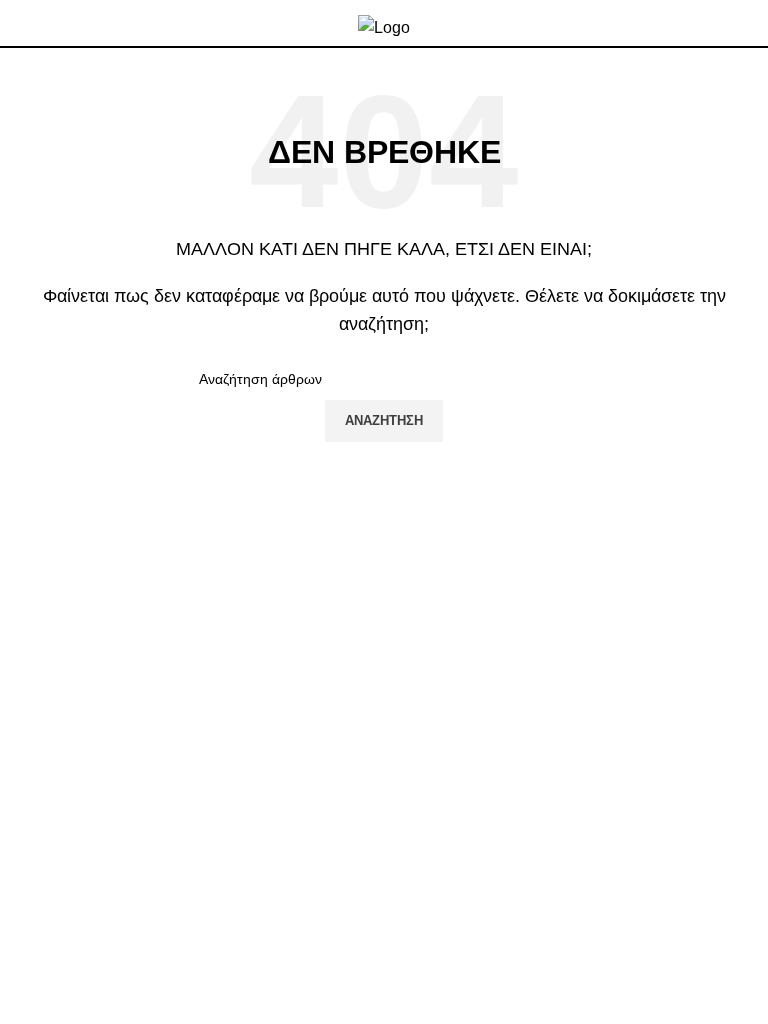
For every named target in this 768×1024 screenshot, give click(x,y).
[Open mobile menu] (745, 23)
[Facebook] (35, 910)
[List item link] (384, 722)
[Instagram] (89, 910)
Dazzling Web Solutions (498, 975)
